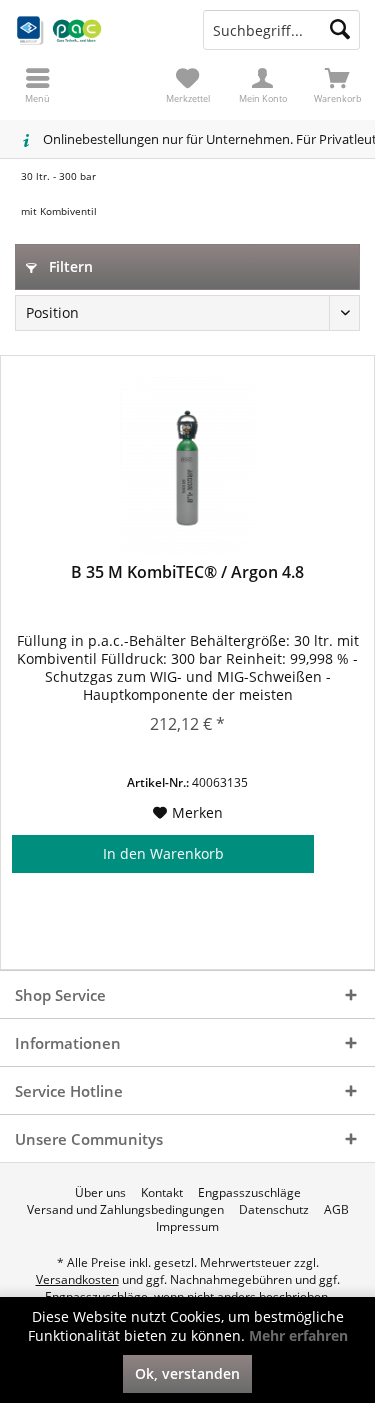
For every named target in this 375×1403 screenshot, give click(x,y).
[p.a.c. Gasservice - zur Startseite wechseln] (94, 30)
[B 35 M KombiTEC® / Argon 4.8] (187, 467)
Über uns (100, 1193)
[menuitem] (337, 85)
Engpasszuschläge (249, 1193)
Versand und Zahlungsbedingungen (125, 1210)
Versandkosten (77, 1279)
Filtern (69, 266)
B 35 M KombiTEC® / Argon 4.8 (187, 572)
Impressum (187, 1227)
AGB (336, 1210)
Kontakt (162, 1193)
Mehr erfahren (298, 1335)
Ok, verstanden (187, 1373)
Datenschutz (274, 1210)
